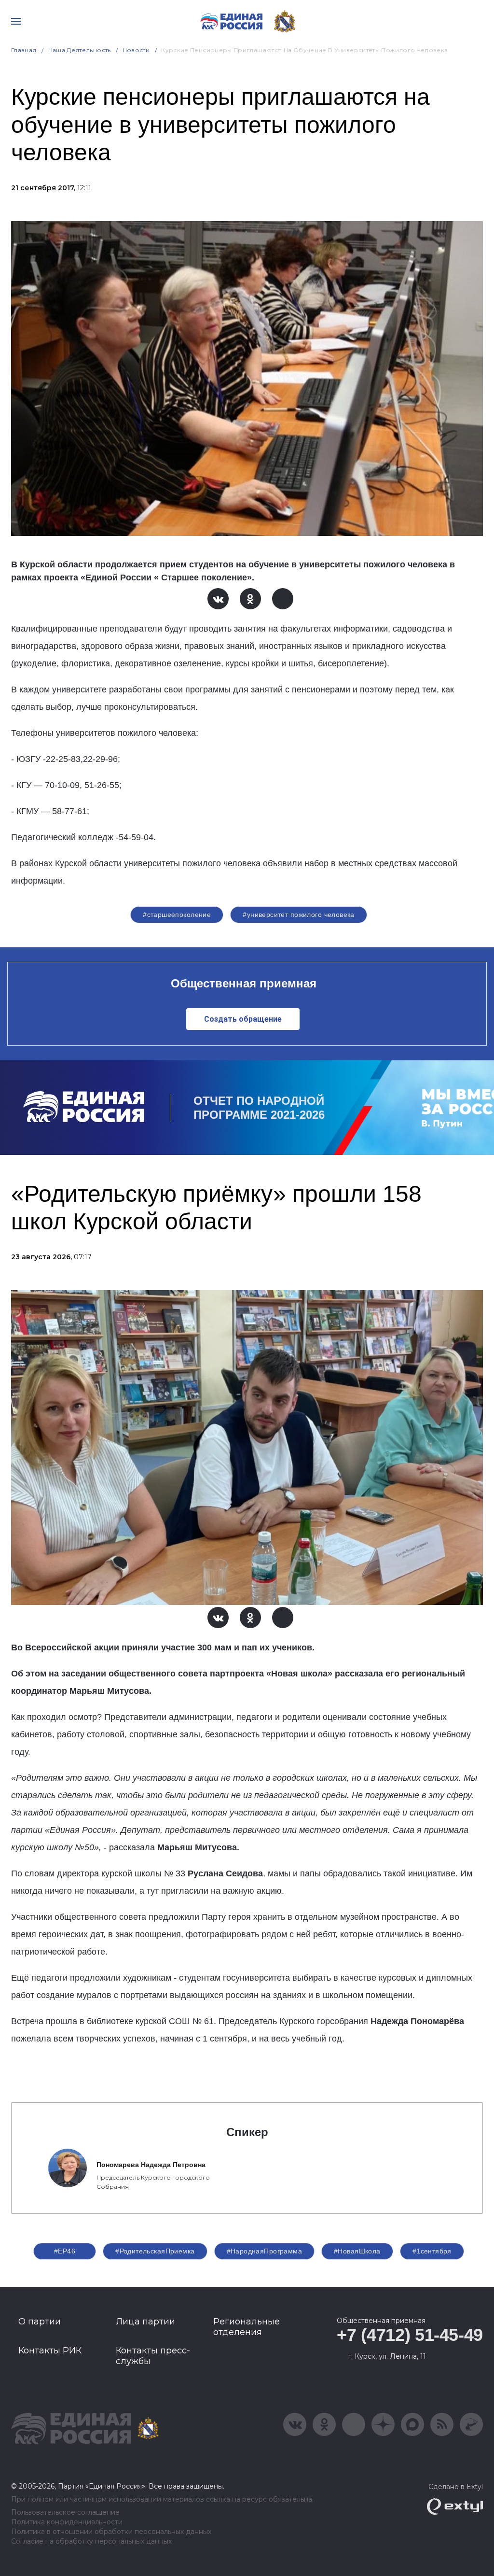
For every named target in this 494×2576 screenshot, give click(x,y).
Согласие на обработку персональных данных (91, 2541)
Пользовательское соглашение (65, 2513)
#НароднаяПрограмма (265, 2251)
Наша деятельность (80, 50)
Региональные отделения (247, 2327)
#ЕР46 (65, 2251)
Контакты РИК (50, 2351)
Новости (136, 50)
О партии (40, 2322)
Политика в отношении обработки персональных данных (111, 2532)
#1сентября (432, 2251)
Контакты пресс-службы (153, 2356)
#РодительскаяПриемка (155, 2251)
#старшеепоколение (177, 915)
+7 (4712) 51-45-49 (410, 2335)
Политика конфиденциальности (67, 2522)
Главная (24, 50)
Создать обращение (243, 1019)
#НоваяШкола (357, 2251)
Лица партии (145, 2322)
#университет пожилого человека (299, 915)
